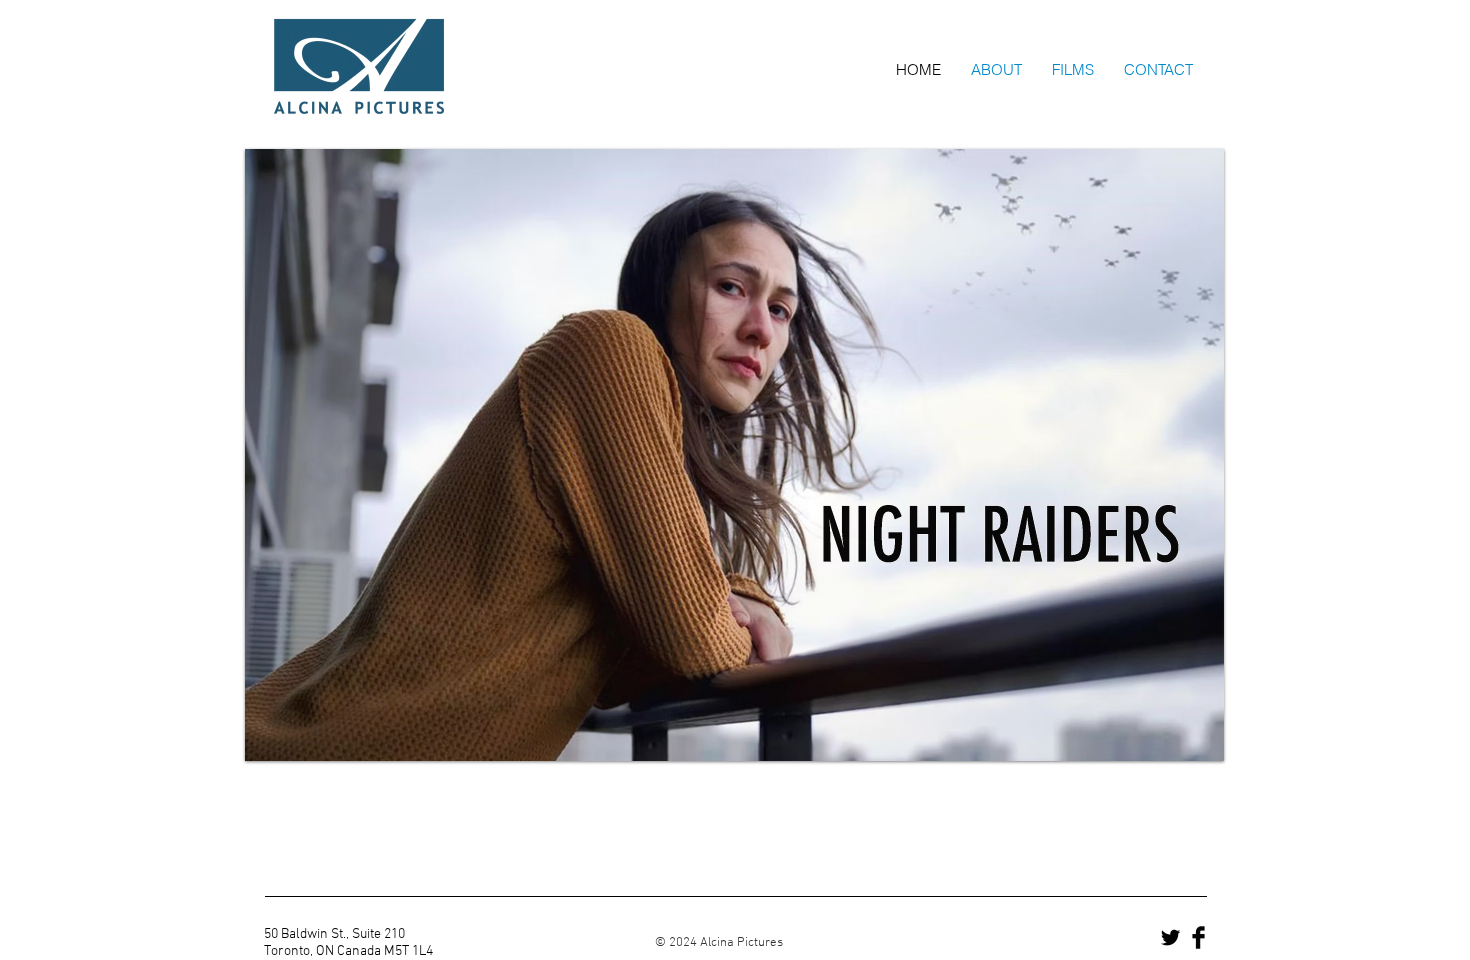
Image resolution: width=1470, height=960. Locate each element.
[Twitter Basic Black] (1170, 937)
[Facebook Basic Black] (1198, 937)
